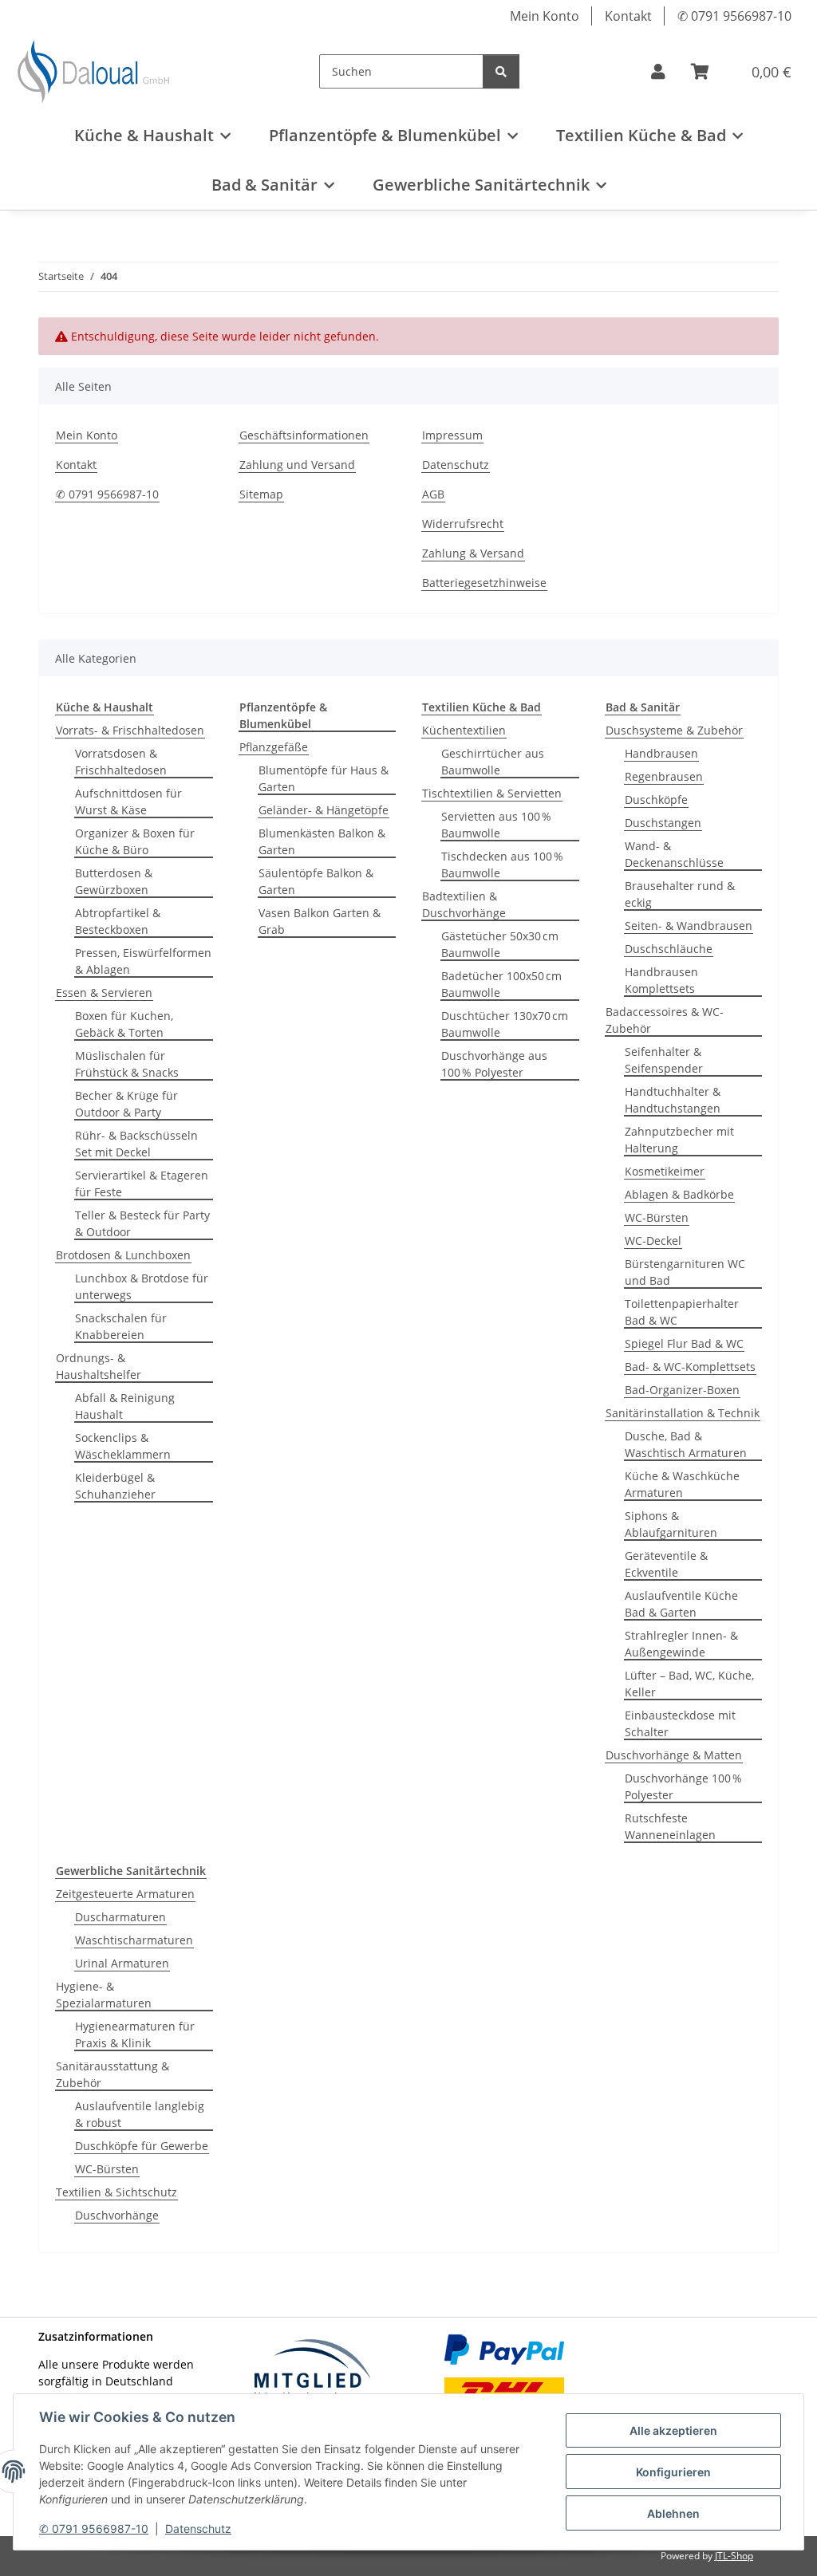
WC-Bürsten (657, 1217)
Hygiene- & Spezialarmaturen (104, 1995)
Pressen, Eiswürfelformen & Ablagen (143, 961)
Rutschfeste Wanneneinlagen (670, 1826)
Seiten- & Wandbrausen (689, 926)
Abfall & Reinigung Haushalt (125, 1406)
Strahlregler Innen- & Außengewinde (681, 1644)
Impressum (452, 435)
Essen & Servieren (104, 993)
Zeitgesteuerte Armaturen (125, 1894)
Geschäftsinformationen (304, 435)
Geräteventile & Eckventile (666, 1564)
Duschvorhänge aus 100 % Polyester (494, 1064)
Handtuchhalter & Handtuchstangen (673, 1100)
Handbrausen (661, 753)
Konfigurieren (673, 2472)
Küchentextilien (464, 730)
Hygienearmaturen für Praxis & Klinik (135, 2034)
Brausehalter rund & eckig (680, 894)
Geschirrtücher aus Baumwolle (493, 762)
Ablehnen (673, 2513)
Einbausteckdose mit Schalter (680, 1723)
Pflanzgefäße (274, 747)
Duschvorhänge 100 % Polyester (683, 1786)
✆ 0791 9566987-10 (94, 2529)
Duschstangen (663, 823)
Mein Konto (545, 16)
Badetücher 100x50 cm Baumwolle (501, 984)
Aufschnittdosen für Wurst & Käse (128, 802)
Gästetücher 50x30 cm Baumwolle (500, 944)
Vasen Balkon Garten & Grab (320, 921)
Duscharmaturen (120, 1917)
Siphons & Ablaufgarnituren (671, 1524)
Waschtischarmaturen (134, 1940)
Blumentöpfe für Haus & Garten (324, 778)
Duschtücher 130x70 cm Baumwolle (505, 1024)
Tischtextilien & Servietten (492, 793)
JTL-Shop (734, 2556)
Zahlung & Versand (473, 553)
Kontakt (628, 16)
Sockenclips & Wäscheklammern (123, 1446)
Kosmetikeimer (665, 1171)
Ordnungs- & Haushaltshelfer (99, 1366)
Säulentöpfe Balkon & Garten (316, 881)
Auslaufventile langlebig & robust (140, 2114)
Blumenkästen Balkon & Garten (322, 841)
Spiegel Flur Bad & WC (684, 1343)
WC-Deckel (653, 1241)
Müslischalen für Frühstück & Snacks (127, 1064)
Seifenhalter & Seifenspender (664, 1060)
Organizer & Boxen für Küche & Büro (135, 841)
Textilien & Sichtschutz (116, 2192)
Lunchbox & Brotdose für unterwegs (142, 1286)
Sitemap (261, 494)
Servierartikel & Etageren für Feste (142, 1184)
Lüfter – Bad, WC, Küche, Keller (689, 1684)
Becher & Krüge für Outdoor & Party (126, 1104)
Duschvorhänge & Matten (674, 1755)
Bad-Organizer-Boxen (682, 1390)
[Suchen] (501, 71)
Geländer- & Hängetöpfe (324, 810)
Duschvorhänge (117, 2215)
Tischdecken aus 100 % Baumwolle (502, 865)
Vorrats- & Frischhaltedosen (130, 730)
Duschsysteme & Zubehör (674, 730)
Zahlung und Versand (297, 465)
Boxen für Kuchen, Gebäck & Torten (124, 1024)
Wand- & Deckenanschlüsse (674, 854)
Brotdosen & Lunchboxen (123, 1255)
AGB (433, 494)
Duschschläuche (669, 949)
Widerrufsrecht (463, 524)
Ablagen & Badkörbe (679, 1194)
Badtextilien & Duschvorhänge (464, 904)
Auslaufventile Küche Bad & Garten (681, 1604)
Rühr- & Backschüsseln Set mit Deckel (136, 1144)
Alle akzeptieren (673, 2430)
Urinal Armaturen (122, 1963)
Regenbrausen (664, 776)
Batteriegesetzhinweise (484, 583)
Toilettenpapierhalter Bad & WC (682, 1312)
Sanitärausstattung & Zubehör (112, 2074)
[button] (658, 72)
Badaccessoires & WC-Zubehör (665, 1020)
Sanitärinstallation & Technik (683, 1413)
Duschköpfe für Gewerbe (142, 2146)
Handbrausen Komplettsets (661, 980)
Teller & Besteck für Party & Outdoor (142, 1223)
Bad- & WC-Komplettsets (690, 1367)
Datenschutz (198, 2529)
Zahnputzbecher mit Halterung (679, 1140)
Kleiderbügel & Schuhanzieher (115, 1486)
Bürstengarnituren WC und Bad (685, 1272)
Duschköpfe (656, 800)
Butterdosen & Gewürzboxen (114, 881)
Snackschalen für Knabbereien (121, 1326)
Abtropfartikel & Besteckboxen (118, 921)
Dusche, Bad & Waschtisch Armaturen (686, 1444)
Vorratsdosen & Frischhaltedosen (121, 762)
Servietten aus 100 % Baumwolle (496, 825)
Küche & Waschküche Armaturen (682, 1484)
